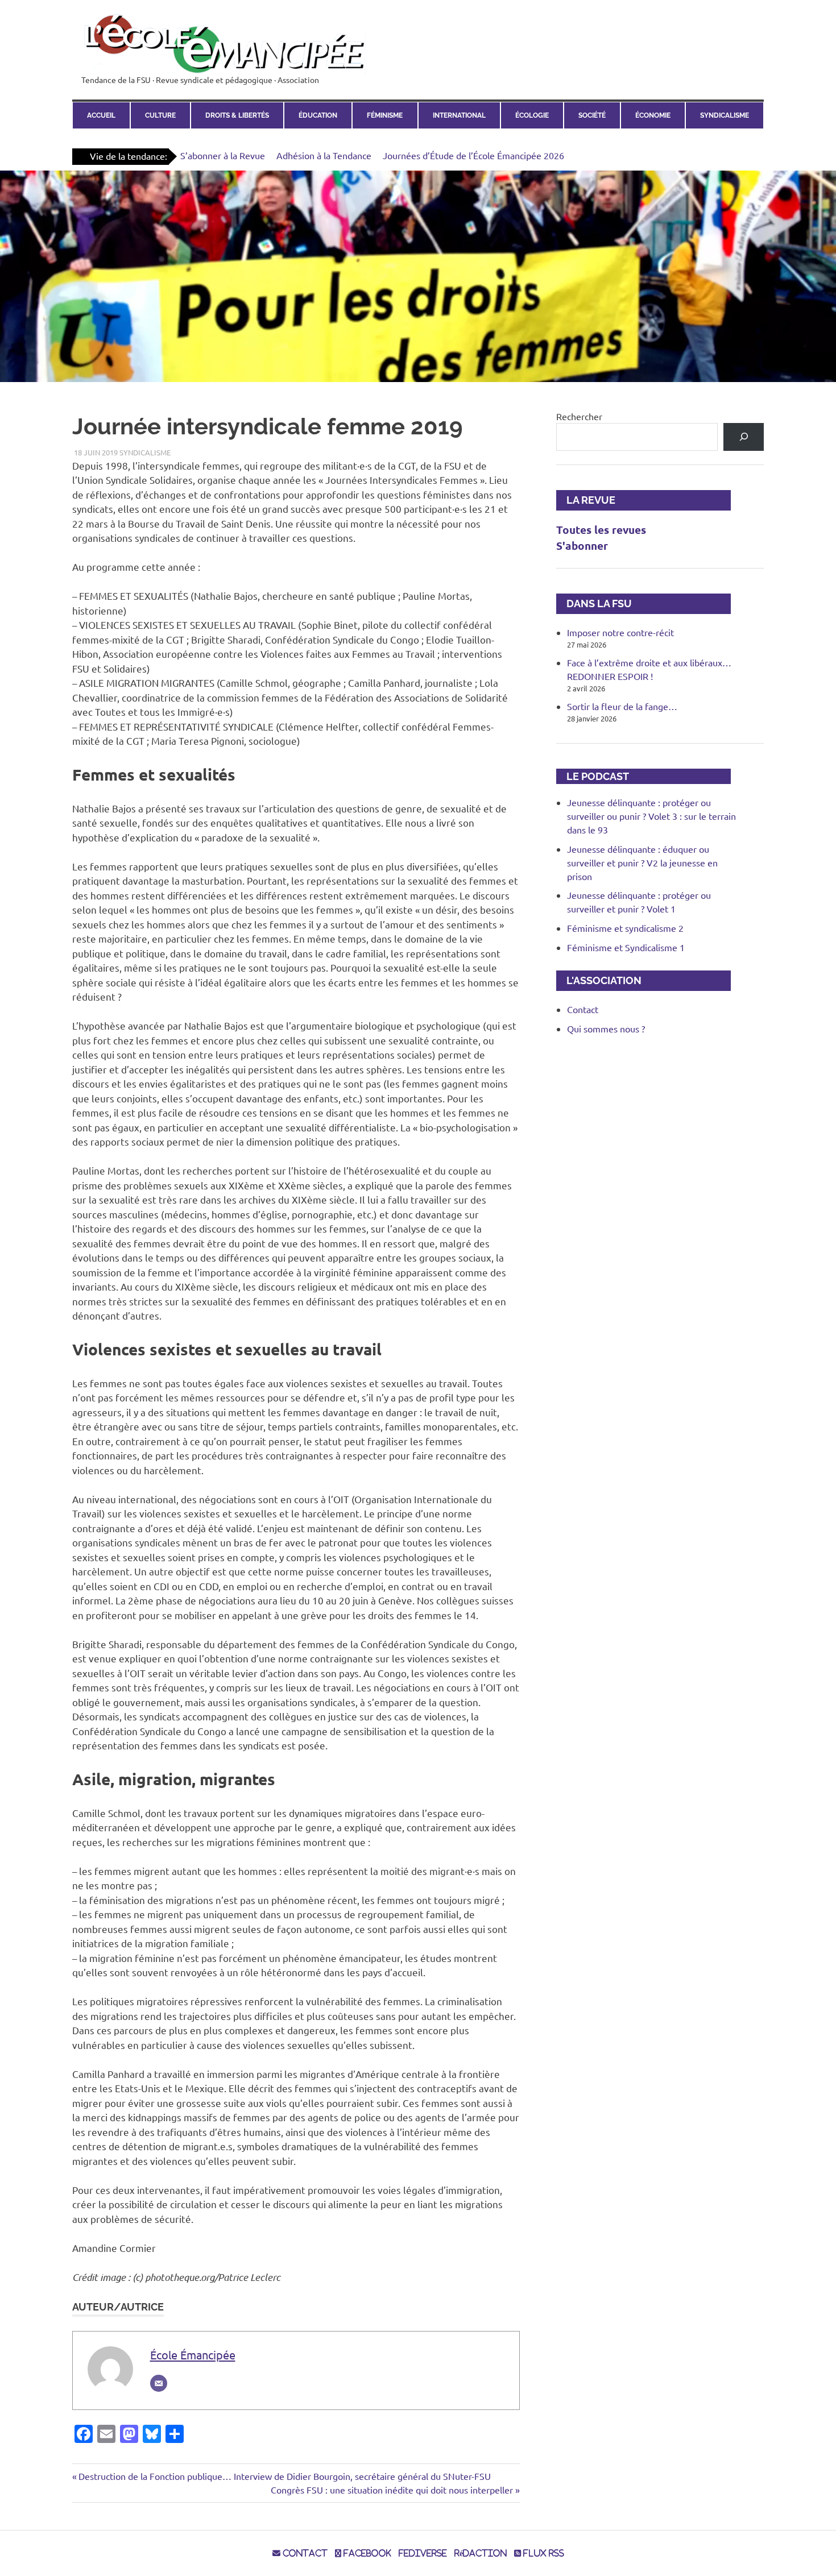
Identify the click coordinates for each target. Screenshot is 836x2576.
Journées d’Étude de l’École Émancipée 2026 (473, 155)
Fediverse (423, 2553)
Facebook (366, 2553)
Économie (653, 115)
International (459, 115)
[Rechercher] (744, 437)
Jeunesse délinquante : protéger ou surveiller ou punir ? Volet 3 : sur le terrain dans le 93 (651, 816)
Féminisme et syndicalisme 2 (625, 928)
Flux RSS (543, 2553)
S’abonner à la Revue (223, 155)
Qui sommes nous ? (606, 1028)
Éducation (318, 115)
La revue (586, 500)
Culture (160, 115)
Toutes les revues (601, 530)
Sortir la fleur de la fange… (622, 706)
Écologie (532, 115)
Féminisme (385, 115)
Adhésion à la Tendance (324, 155)
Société (592, 115)
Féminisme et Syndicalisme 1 (626, 947)
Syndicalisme (725, 115)
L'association (599, 980)
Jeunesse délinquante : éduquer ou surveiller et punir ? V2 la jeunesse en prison (642, 862)
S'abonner (582, 546)
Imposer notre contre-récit (620, 632)
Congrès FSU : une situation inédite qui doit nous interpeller (392, 2490)
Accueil (101, 115)
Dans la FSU (594, 603)
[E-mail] (159, 2383)
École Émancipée (193, 2355)
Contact (583, 1009)
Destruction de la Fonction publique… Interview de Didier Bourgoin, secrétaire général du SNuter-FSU (284, 2476)
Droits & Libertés (237, 115)
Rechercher (579, 416)
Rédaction (481, 2553)
